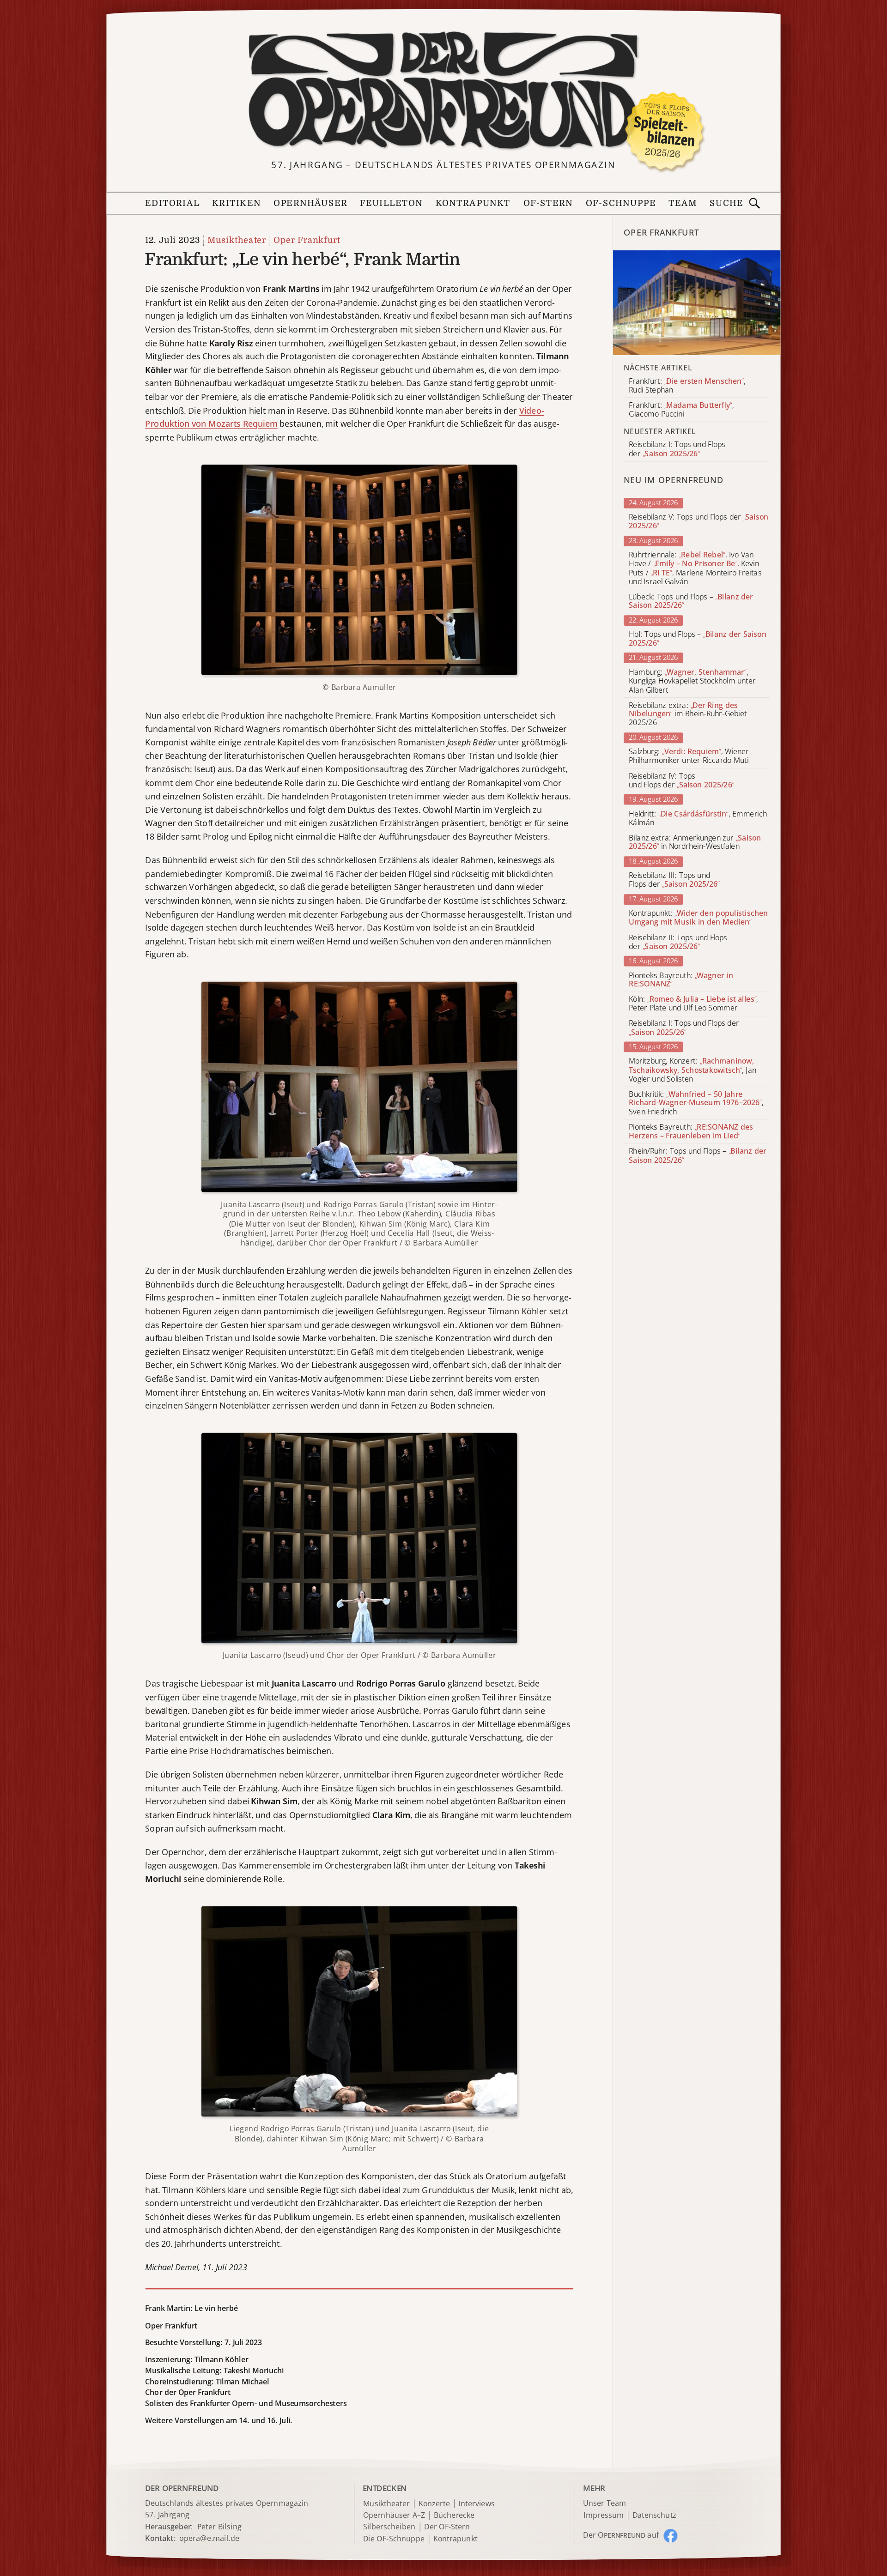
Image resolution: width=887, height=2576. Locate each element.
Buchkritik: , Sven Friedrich (696, 1103)
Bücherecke (454, 2515)
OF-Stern (548, 203)
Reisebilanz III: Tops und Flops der (674, 880)
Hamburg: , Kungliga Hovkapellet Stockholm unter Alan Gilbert (692, 681)
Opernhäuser (310, 203)
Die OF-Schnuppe (394, 2539)
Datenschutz (654, 2515)
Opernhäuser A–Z (394, 2515)
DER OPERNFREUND (182, 2488)
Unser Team (604, 2503)
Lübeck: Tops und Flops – (691, 601)
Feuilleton (391, 203)
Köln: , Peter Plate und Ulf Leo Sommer (693, 1004)
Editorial (172, 203)
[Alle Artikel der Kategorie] (697, 303)
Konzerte (434, 2504)
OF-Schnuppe (621, 203)
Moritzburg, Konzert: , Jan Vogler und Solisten (693, 1070)
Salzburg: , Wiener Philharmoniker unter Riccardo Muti (689, 756)
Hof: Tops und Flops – (698, 639)
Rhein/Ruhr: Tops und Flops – (698, 1156)
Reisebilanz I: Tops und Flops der (684, 1028)
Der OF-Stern (447, 2527)
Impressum (604, 2515)
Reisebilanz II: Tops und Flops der (678, 942)
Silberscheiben (389, 2527)
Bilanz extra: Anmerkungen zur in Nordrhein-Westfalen (695, 842)
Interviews (477, 2504)
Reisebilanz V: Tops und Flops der (699, 521)
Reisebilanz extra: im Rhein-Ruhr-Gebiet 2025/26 (688, 714)
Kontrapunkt (473, 203)
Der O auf (621, 2535)
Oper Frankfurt (307, 240)
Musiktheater (237, 240)
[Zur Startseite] (443, 91)
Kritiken (237, 203)
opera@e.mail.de (209, 2538)
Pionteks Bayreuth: (681, 980)
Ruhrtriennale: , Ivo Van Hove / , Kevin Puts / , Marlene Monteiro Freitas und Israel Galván (695, 568)
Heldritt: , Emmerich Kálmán (698, 818)
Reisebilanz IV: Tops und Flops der (681, 780)
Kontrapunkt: (698, 918)
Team (683, 203)
